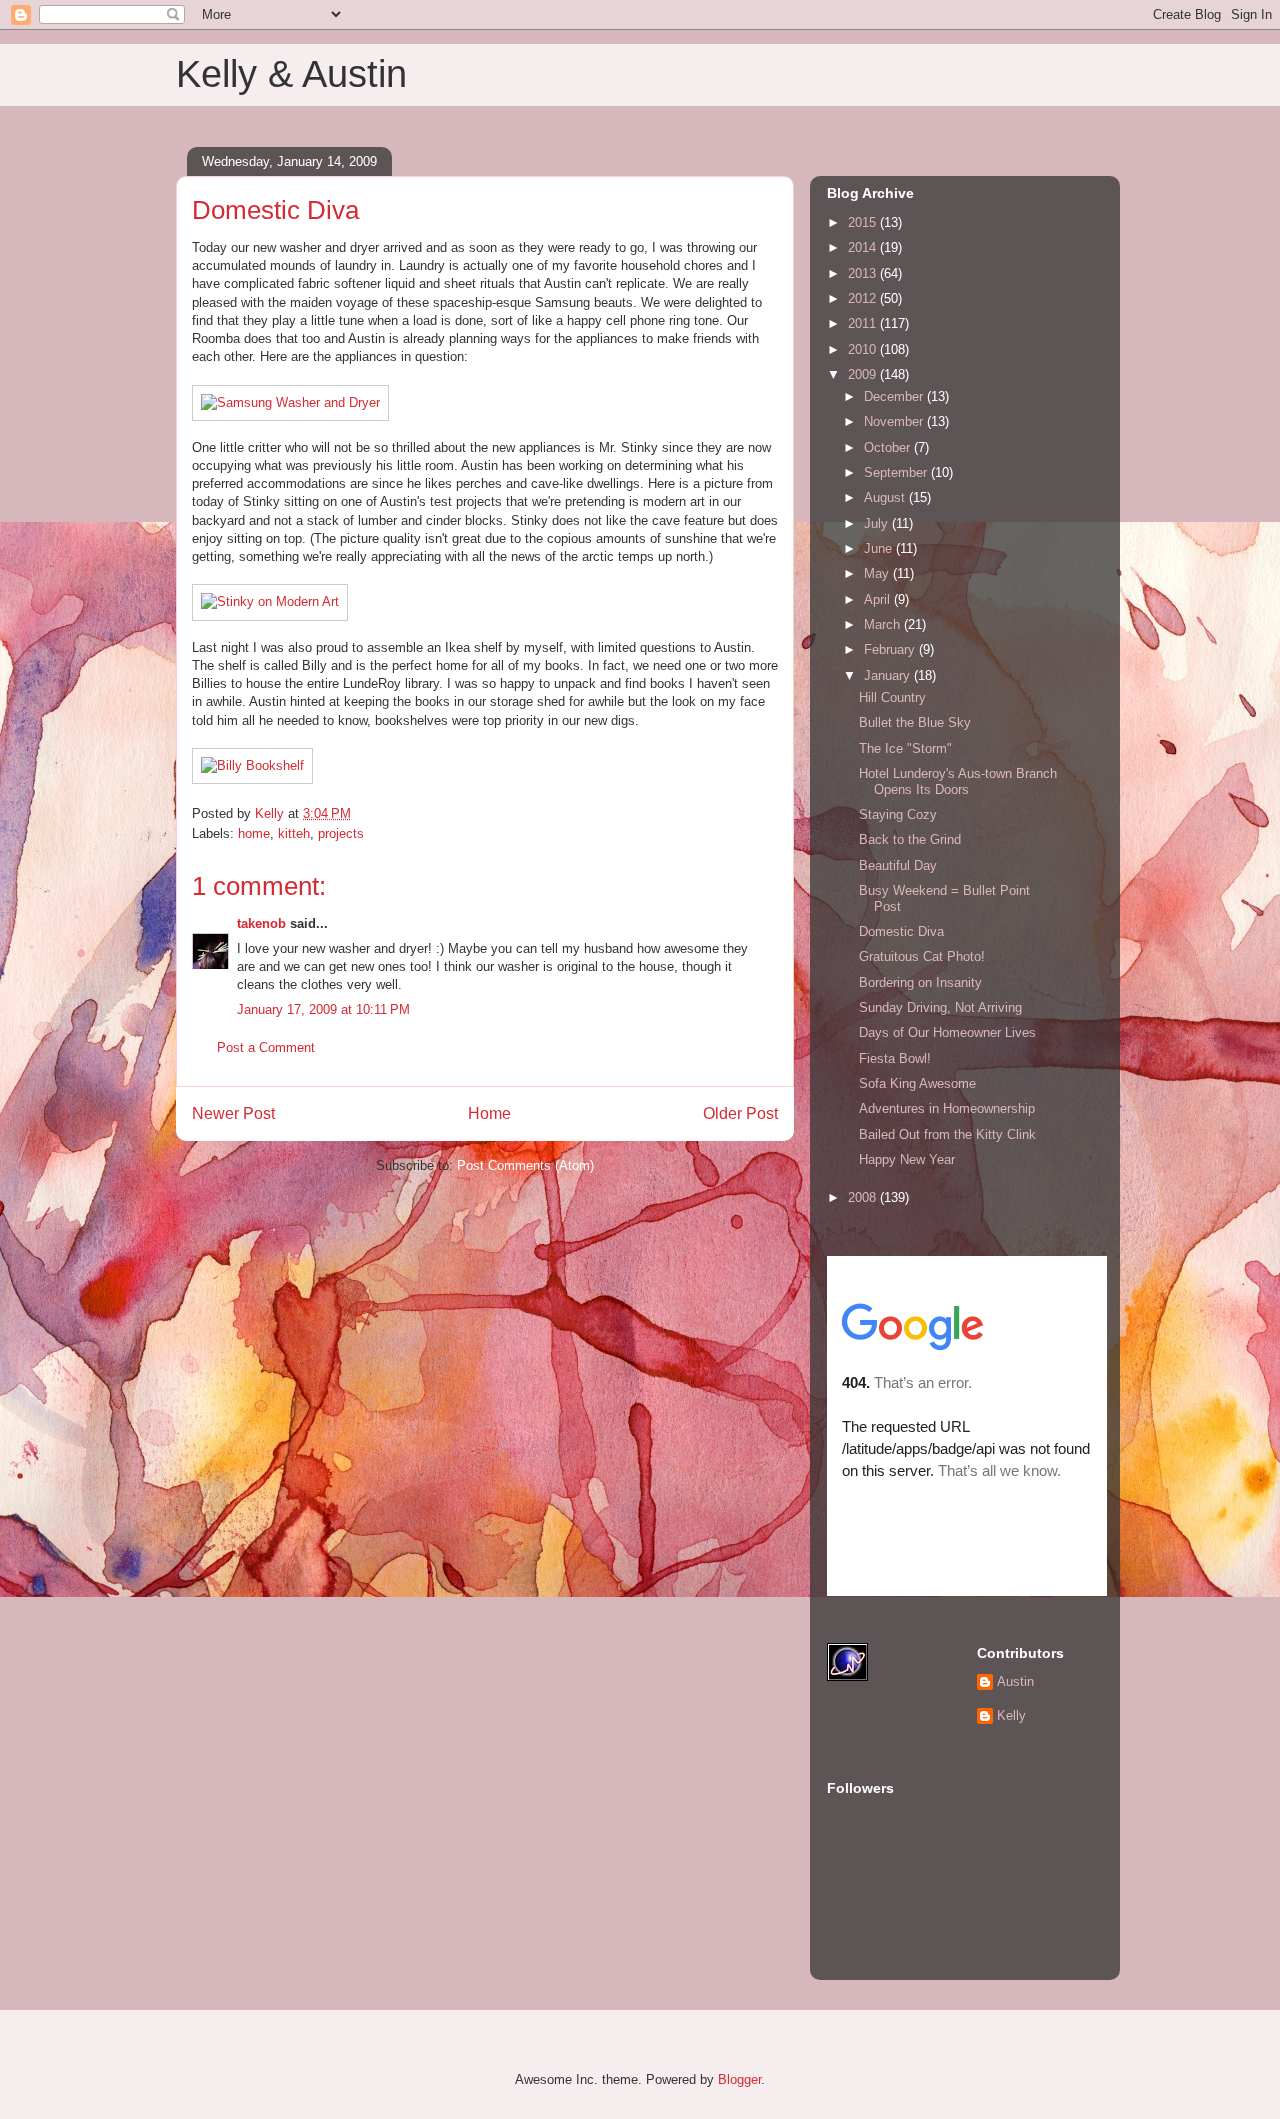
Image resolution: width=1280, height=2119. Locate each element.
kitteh (294, 833)
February (891, 649)
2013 (864, 273)
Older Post (740, 1113)
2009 (864, 374)
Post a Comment (266, 1047)
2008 (864, 1197)
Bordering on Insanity (920, 982)
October (889, 447)
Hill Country (892, 697)
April (879, 599)
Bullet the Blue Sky (915, 722)
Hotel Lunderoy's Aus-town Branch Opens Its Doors (958, 781)
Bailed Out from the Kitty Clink (947, 1134)
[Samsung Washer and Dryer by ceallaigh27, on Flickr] (290, 402)
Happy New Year (907, 1159)
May (878, 573)
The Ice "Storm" (905, 748)
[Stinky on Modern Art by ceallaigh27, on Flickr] (270, 601)
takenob (261, 923)
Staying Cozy (898, 814)
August (886, 497)
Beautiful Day (898, 865)
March (884, 624)
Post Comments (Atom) (525, 1165)
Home (489, 1113)
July (878, 523)
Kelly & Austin (291, 74)
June (880, 548)
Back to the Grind (910, 839)
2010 (864, 349)
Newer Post (233, 1113)
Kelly (1011, 1715)
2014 (864, 247)
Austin (1015, 1681)
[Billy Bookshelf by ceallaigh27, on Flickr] (252, 765)
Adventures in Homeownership (947, 1108)
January (889, 675)
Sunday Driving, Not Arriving (940, 1007)
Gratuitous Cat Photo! (922, 956)
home (254, 833)
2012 (864, 298)
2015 (864, 222)
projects (341, 833)
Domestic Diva (901, 931)
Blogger (739, 2079)
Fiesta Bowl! (895, 1058)
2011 (864, 323)
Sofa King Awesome (917, 1083)
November (895, 421)
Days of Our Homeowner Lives (947, 1032)
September (897, 472)
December (895, 396)
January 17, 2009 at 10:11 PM (323, 1009)
